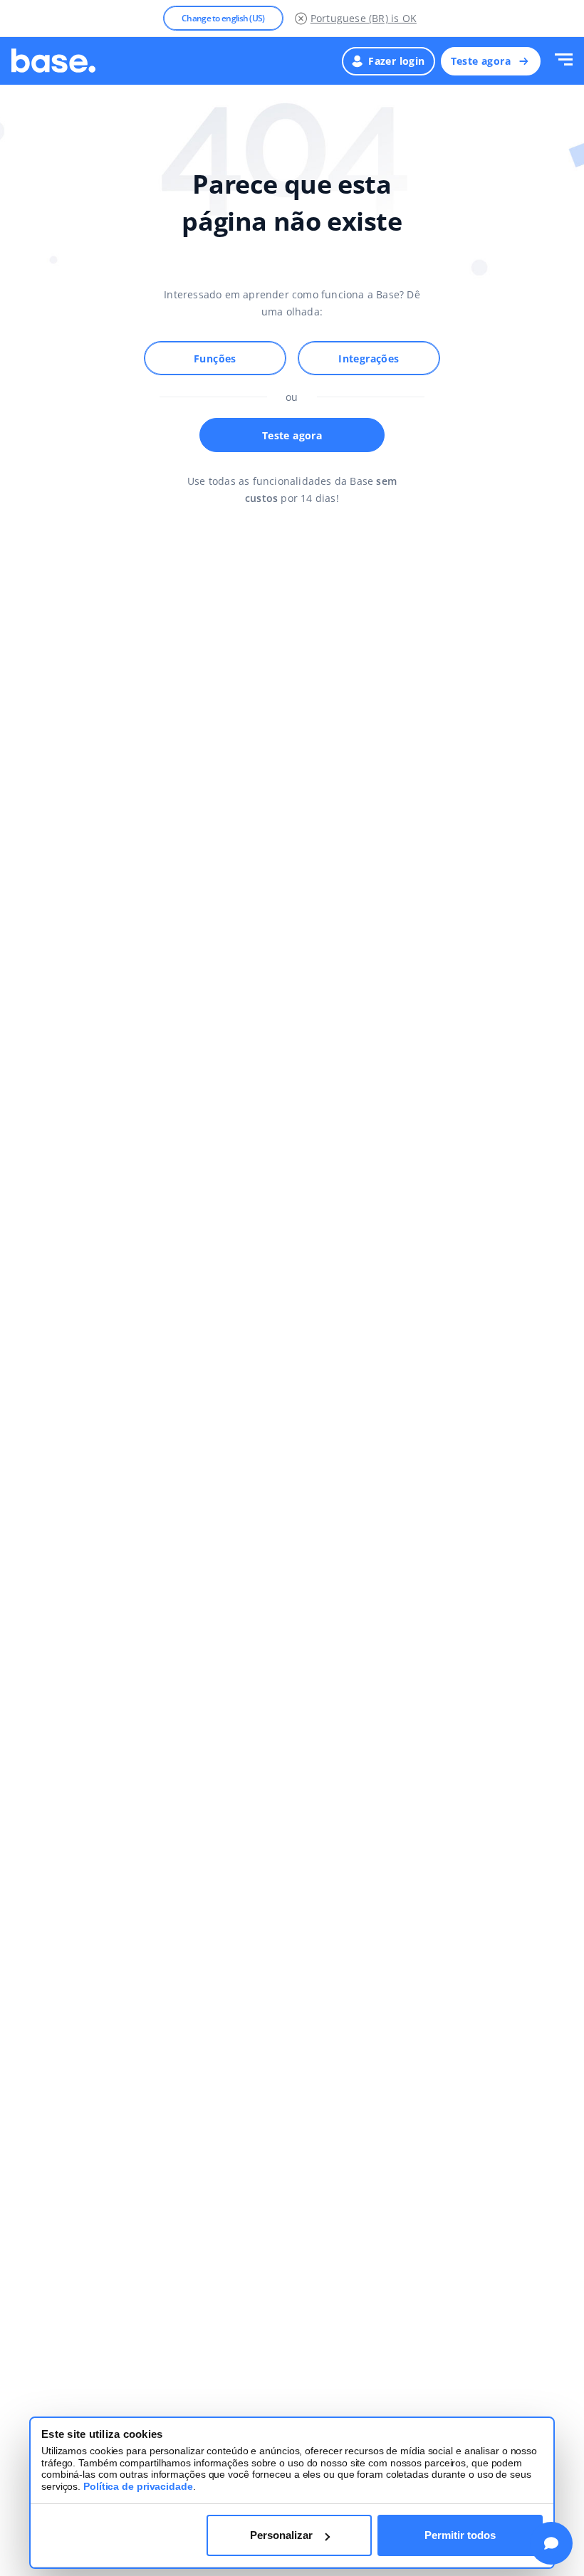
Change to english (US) (223, 18)
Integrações (369, 358)
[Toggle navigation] (564, 61)
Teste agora (481, 61)
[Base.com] (53, 61)
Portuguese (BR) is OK (364, 18)
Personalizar (281, 2535)
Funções (215, 358)
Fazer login (396, 61)
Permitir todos (460, 2535)
